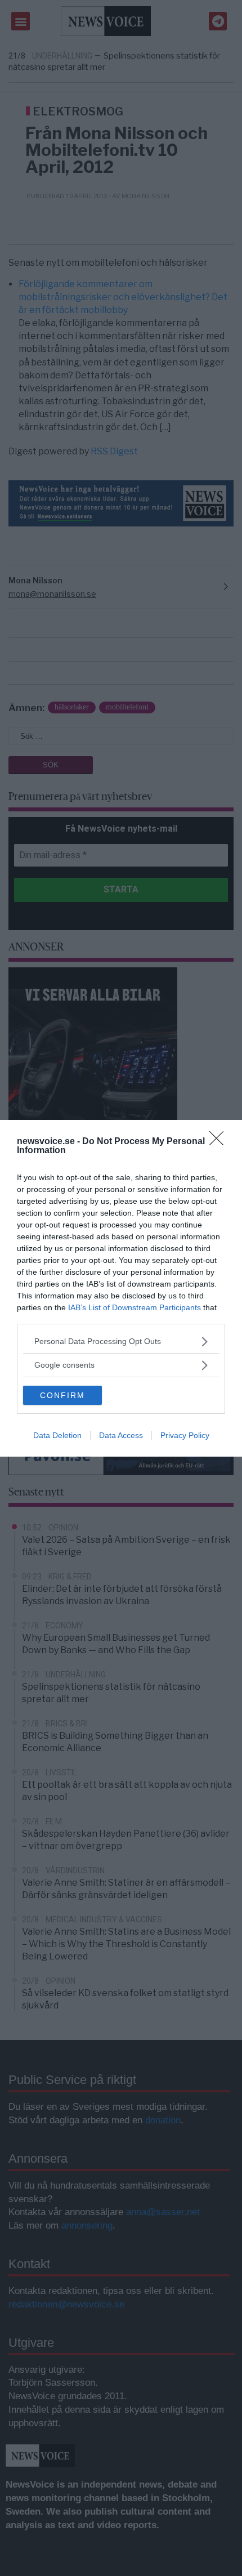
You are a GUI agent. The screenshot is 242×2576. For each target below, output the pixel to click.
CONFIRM (62, 1395)
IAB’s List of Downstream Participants (135, 1307)
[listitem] (121, 1341)
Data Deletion (57, 1435)
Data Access (121, 1435)
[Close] (220, 1142)
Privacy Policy (185, 1435)
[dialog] (121, 1288)
